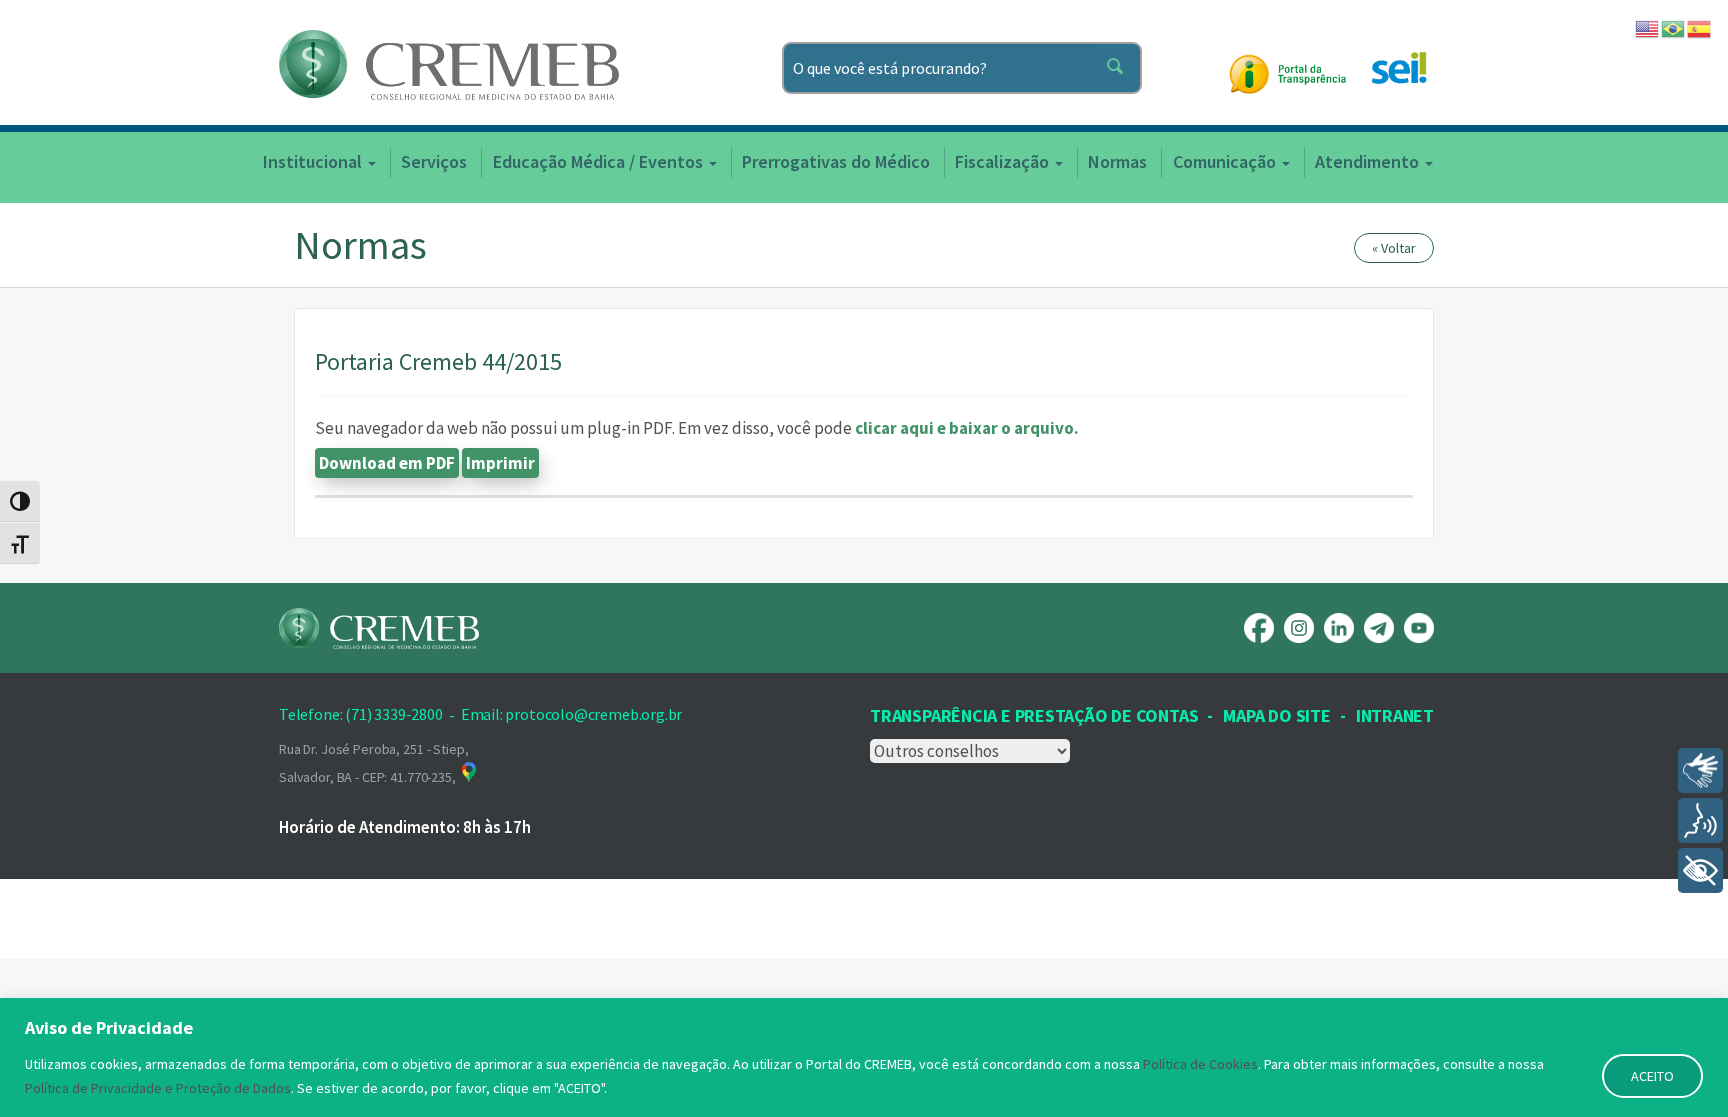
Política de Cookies (1200, 1064)
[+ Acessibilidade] (1700, 870)
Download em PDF (387, 463)
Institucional (314, 161)
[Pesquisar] (1119, 68)
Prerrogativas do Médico (836, 161)
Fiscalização (1004, 161)
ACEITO (1652, 1076)
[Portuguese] (1674, 27)
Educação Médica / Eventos (600, 161)
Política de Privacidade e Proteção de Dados (158, 1088)
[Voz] (1700, 820)
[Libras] (1700, 770)
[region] (864, 1057)
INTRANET (1395, 715)
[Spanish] (1700, 27)
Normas (1117, 161)
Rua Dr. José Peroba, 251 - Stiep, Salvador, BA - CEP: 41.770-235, (373, 763)
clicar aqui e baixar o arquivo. (967, 428)
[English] (1648, 27)
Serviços (434, 161)
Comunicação (1226, 161)
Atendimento (1369, 161)
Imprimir (500, 463)
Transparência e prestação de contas (1034, 715)
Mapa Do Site (1276, 715)
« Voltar (1394, 248)
